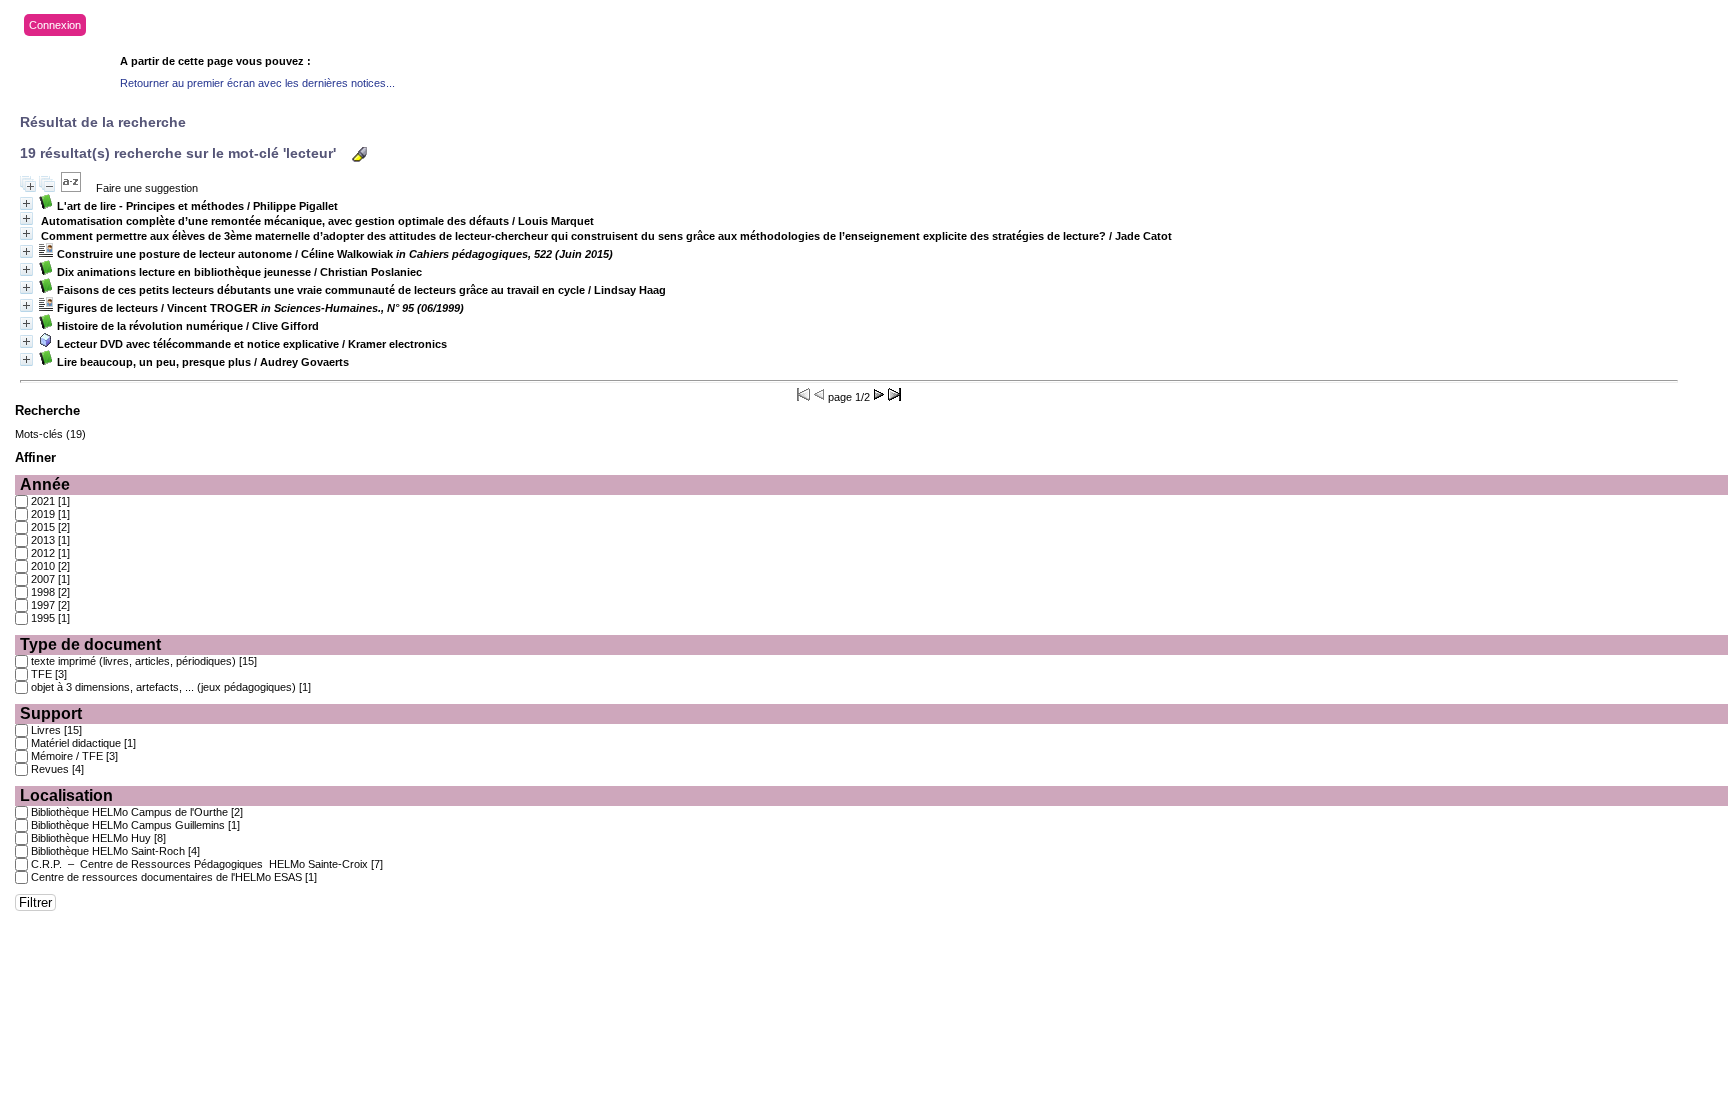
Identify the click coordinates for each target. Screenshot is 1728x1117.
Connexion (55, 25)
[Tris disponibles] (71, 188)
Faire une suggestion (147, 188)
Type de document (90, 644)
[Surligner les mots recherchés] (359, 154)
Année (45, 484)
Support (51, 713)
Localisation (66, 795)
